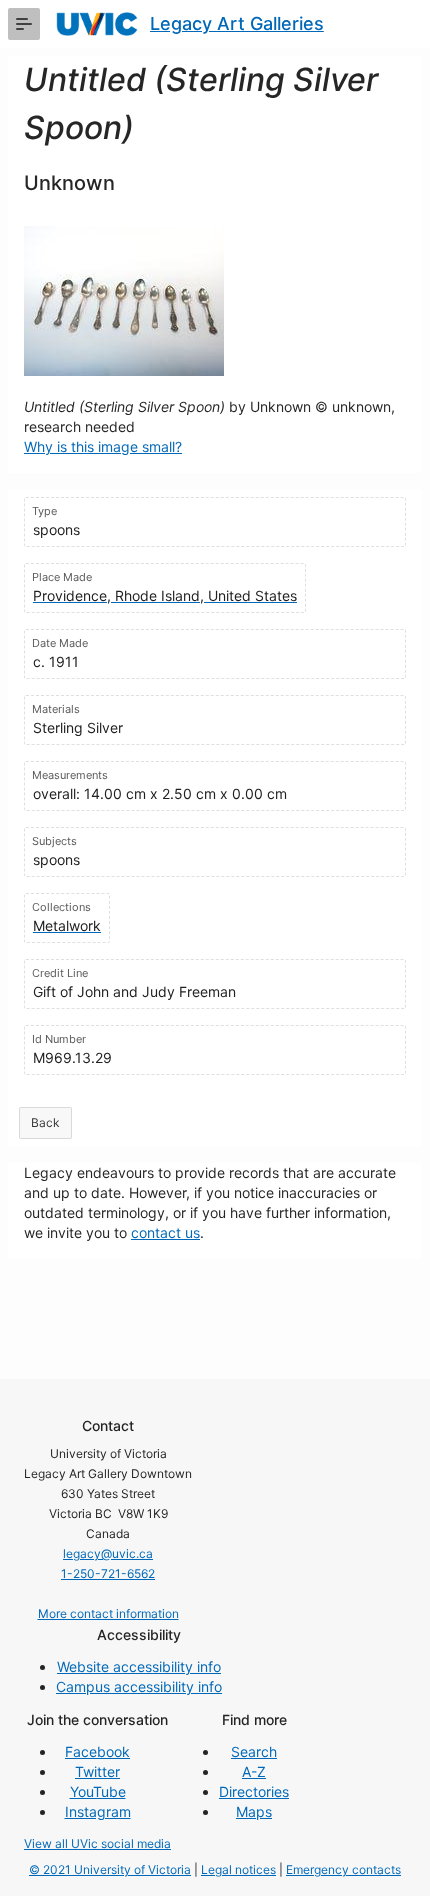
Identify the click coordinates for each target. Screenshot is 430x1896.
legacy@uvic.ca (108, 1553)
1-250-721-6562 (108, 1573)
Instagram (98, 1811)
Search (254, 1751)
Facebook (97, 1751)
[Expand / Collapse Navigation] (24, 24)
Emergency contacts (343, 1869)
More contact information (108, 1613)
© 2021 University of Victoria (110, 1869)
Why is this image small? (103, 446)
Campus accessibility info (139, 1686)
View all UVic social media (97, 1843)
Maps (254, 1811)
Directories (254, 1791)
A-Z (254, 1771)
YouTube (98, 1791)
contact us (165, 1232)
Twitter (97, 1771)
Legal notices (238, 1869)
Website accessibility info (139, 1666)
